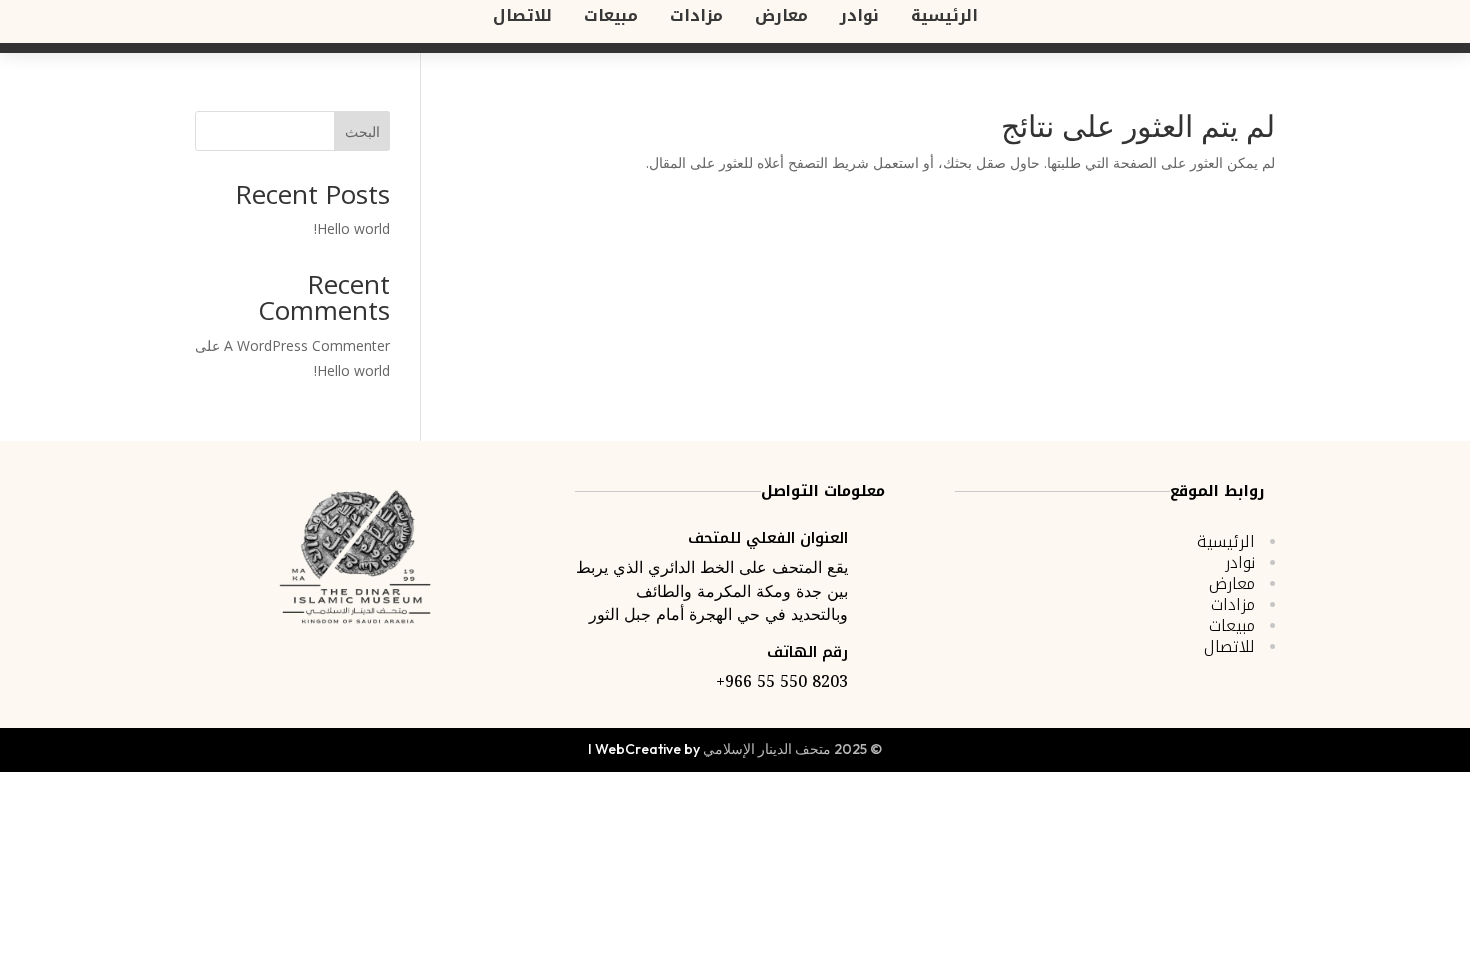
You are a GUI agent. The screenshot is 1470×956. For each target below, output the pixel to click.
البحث (362, 131)
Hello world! (352, 228)
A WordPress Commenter (307, 345)
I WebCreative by (644, 749)
